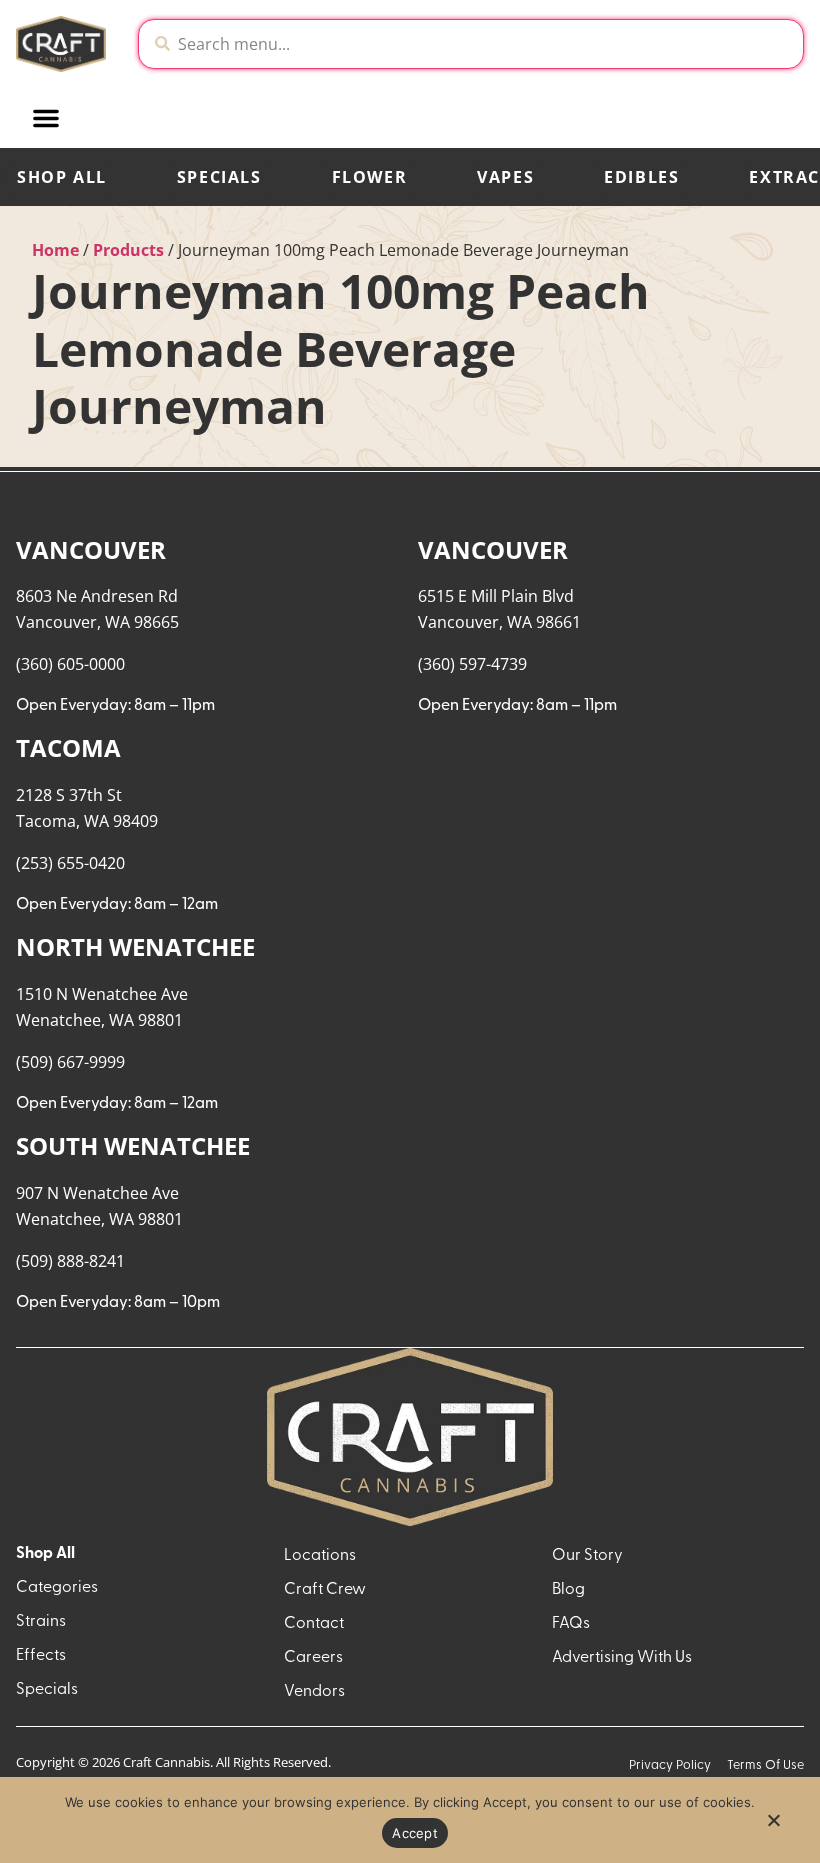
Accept (415, 1833)
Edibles (641, 177)
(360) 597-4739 (472, 664)
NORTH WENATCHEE (135, 946)
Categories (57, 1588)
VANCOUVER (91, 549)
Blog (568, 1590)
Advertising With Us (622, 1658)
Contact (314, 1624)
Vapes (505, 177)
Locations (320, 1556)
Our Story (587, 1556)
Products (128, 250)
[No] (773, 1826)
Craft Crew (325, 1590)
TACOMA (68, 747)
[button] (46, 118)
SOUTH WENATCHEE (133, 1145)
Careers (313, 1658)
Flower (370, 177)
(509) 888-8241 (70, 1261)
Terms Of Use (765, 1765)
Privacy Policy (670, 1765)
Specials (219, 177)
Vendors (314, 1692)
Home (55, 250)
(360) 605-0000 (70, 664)
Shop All (62, 177)
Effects (41, 1656)
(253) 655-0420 (70, 863)
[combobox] (486, 44)
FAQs (571, 1624)
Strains (41, 1622)
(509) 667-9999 (70, 1062)
